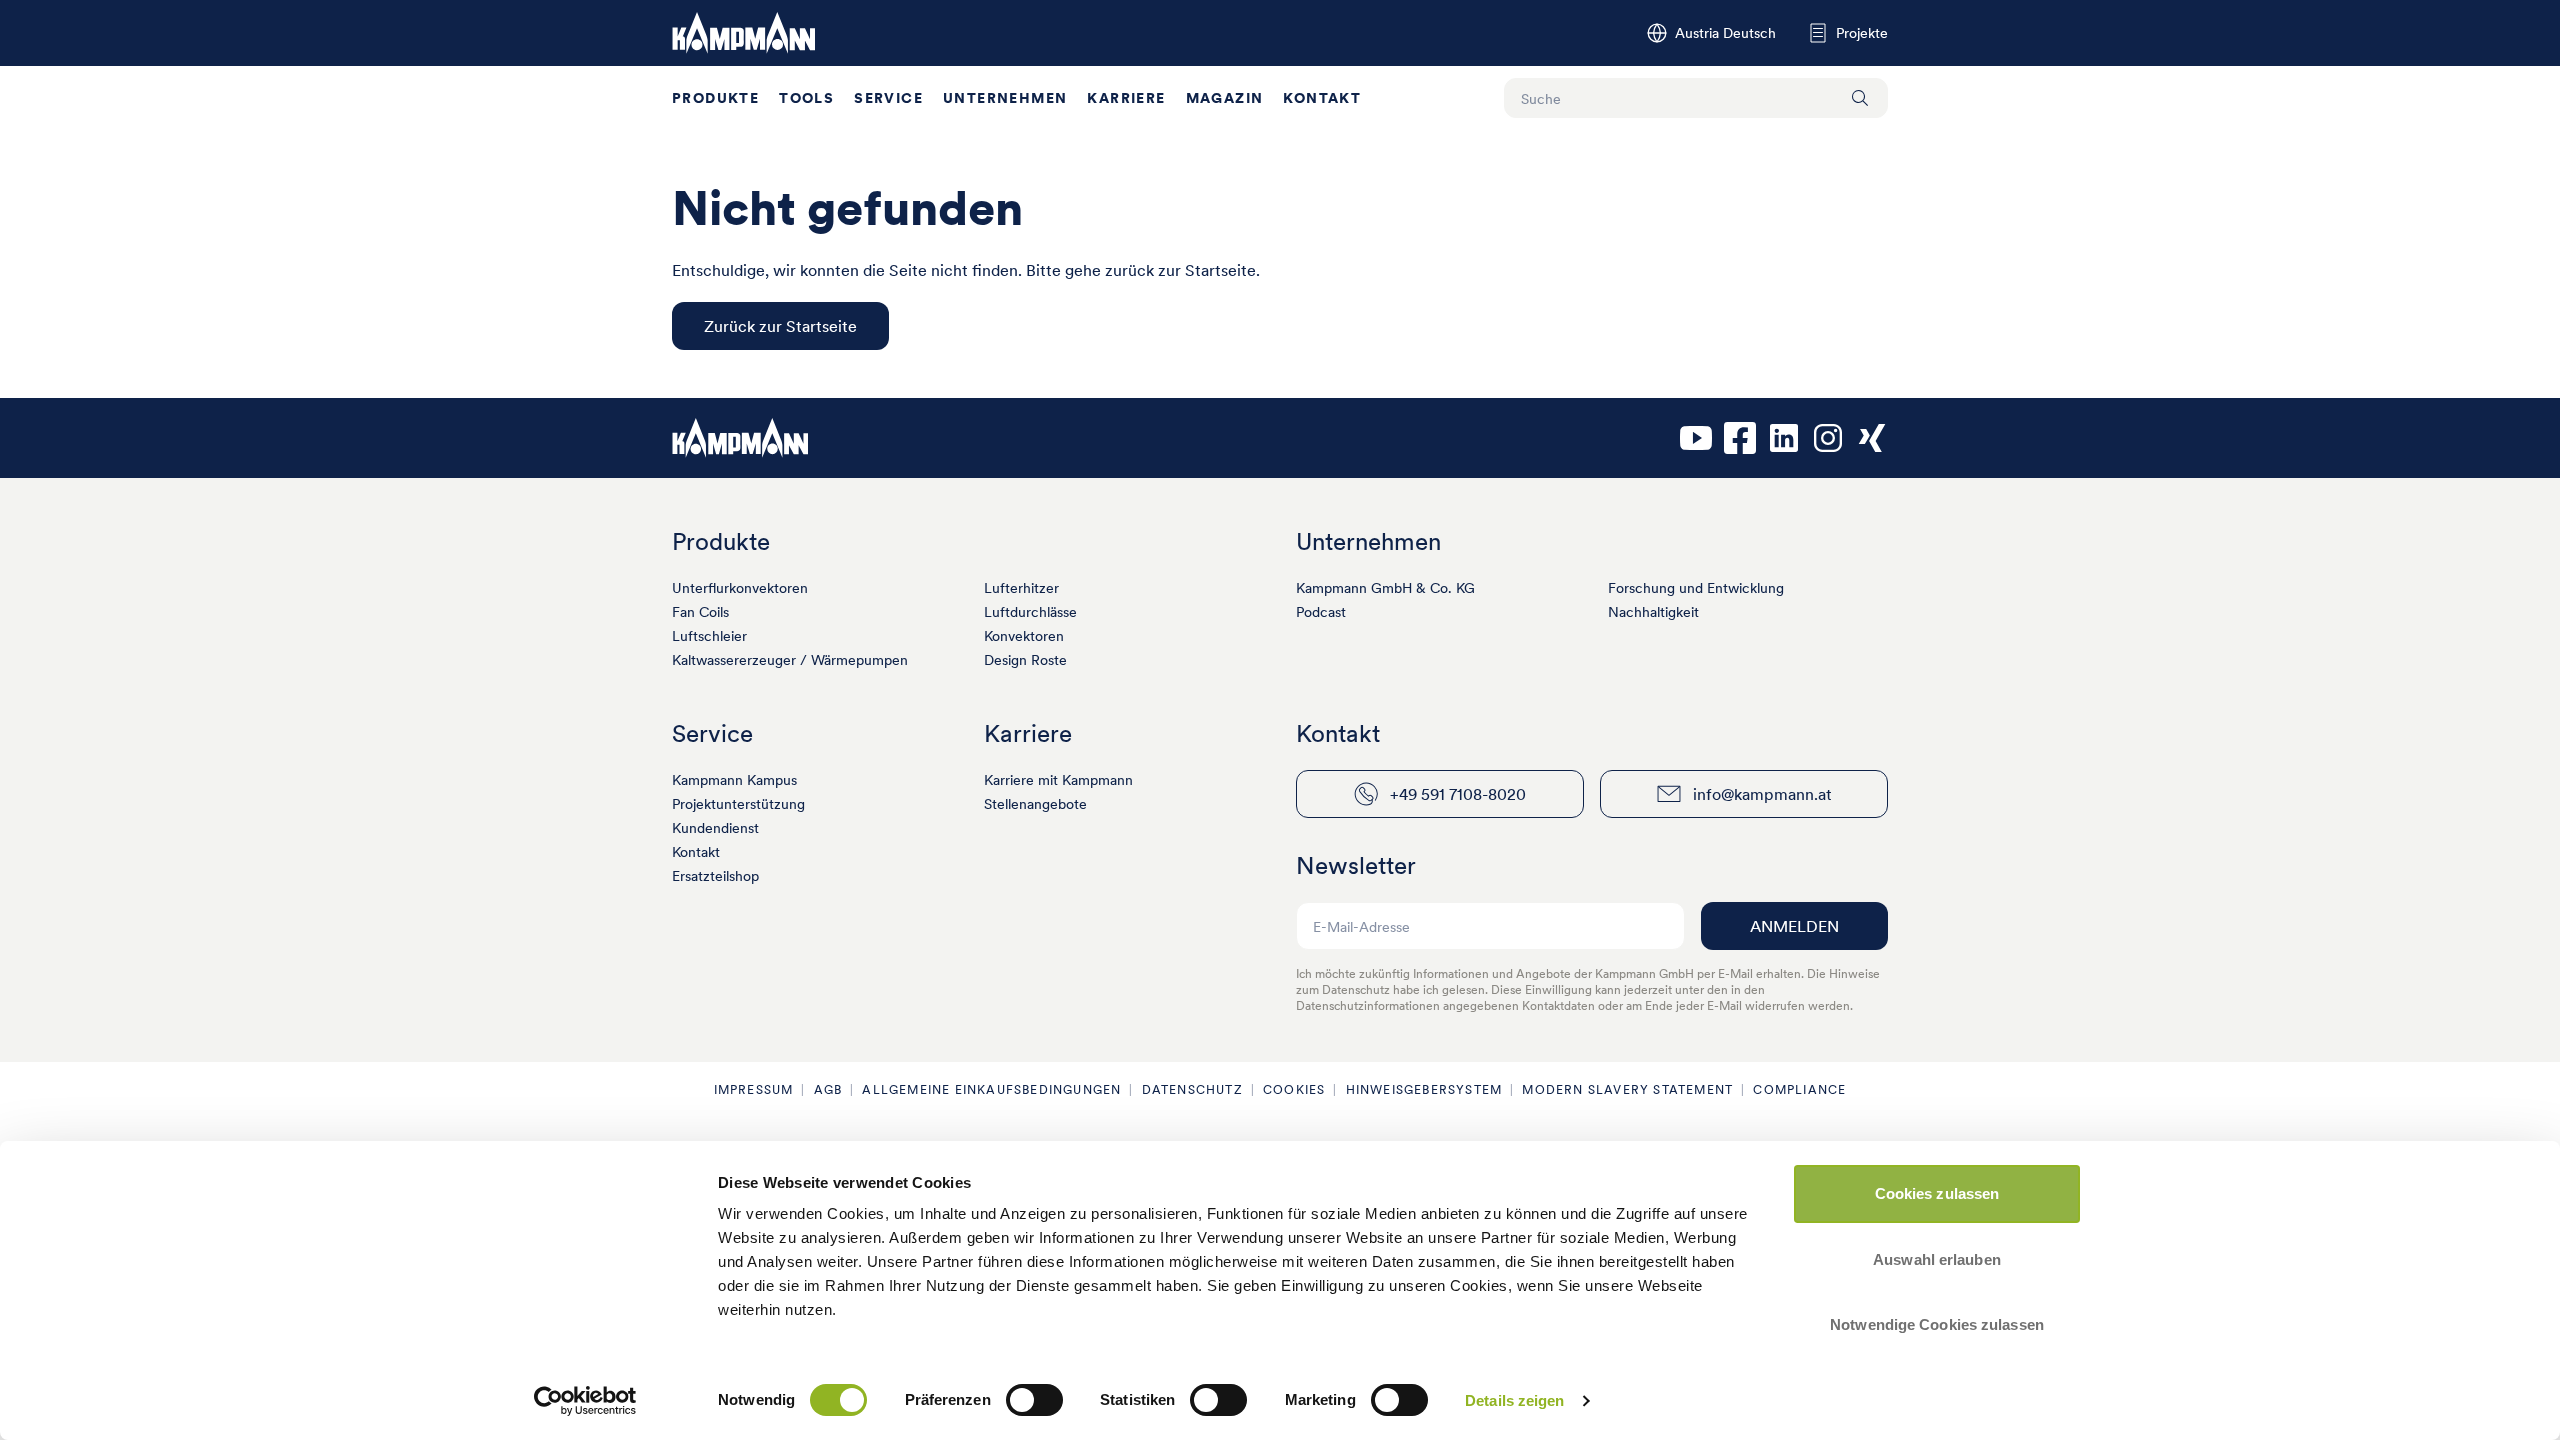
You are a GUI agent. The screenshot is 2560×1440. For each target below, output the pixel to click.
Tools (806, 98)
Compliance (1799, 1089)
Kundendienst (715, 828)
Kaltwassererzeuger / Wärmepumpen (790, 660)
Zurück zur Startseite (780, 326)
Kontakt (1322, 98)
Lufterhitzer (1021, 588)
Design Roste (1025, 660)
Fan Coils (700, 612)
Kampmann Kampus (734, 780)
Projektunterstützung (738, 804)
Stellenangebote (1035, 804)
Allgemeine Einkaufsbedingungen (991, 1089)
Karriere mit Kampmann (1058, 780)
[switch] (1034, 1400)
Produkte (715, 98)
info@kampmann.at (1762, 794)
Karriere (1126, 98)
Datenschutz (1192, 1089)
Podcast (1321, 612)
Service (888, 98)
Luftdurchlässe (1030, 612)
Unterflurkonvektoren (740, 588)
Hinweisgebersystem (1424, 1089)
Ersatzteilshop (715, 876)
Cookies (1294, 1089)
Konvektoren (1024, 636)
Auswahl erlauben (1937, 1259)
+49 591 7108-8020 (1458, 794)
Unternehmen (1005, 98)
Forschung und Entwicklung (1696, 588)
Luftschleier (709, 636)
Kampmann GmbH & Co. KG (1385, 588)
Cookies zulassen (1937, 1193)
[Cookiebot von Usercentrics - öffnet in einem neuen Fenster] (585, 1401)
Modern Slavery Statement (1627, 1089)
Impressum (754, 1089)
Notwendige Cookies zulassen (1937, 1324)
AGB (828, 1089)
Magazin (1225, 98)
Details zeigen (1514, 1400)
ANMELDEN (1794, 926)
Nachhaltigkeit (1653, 612)
